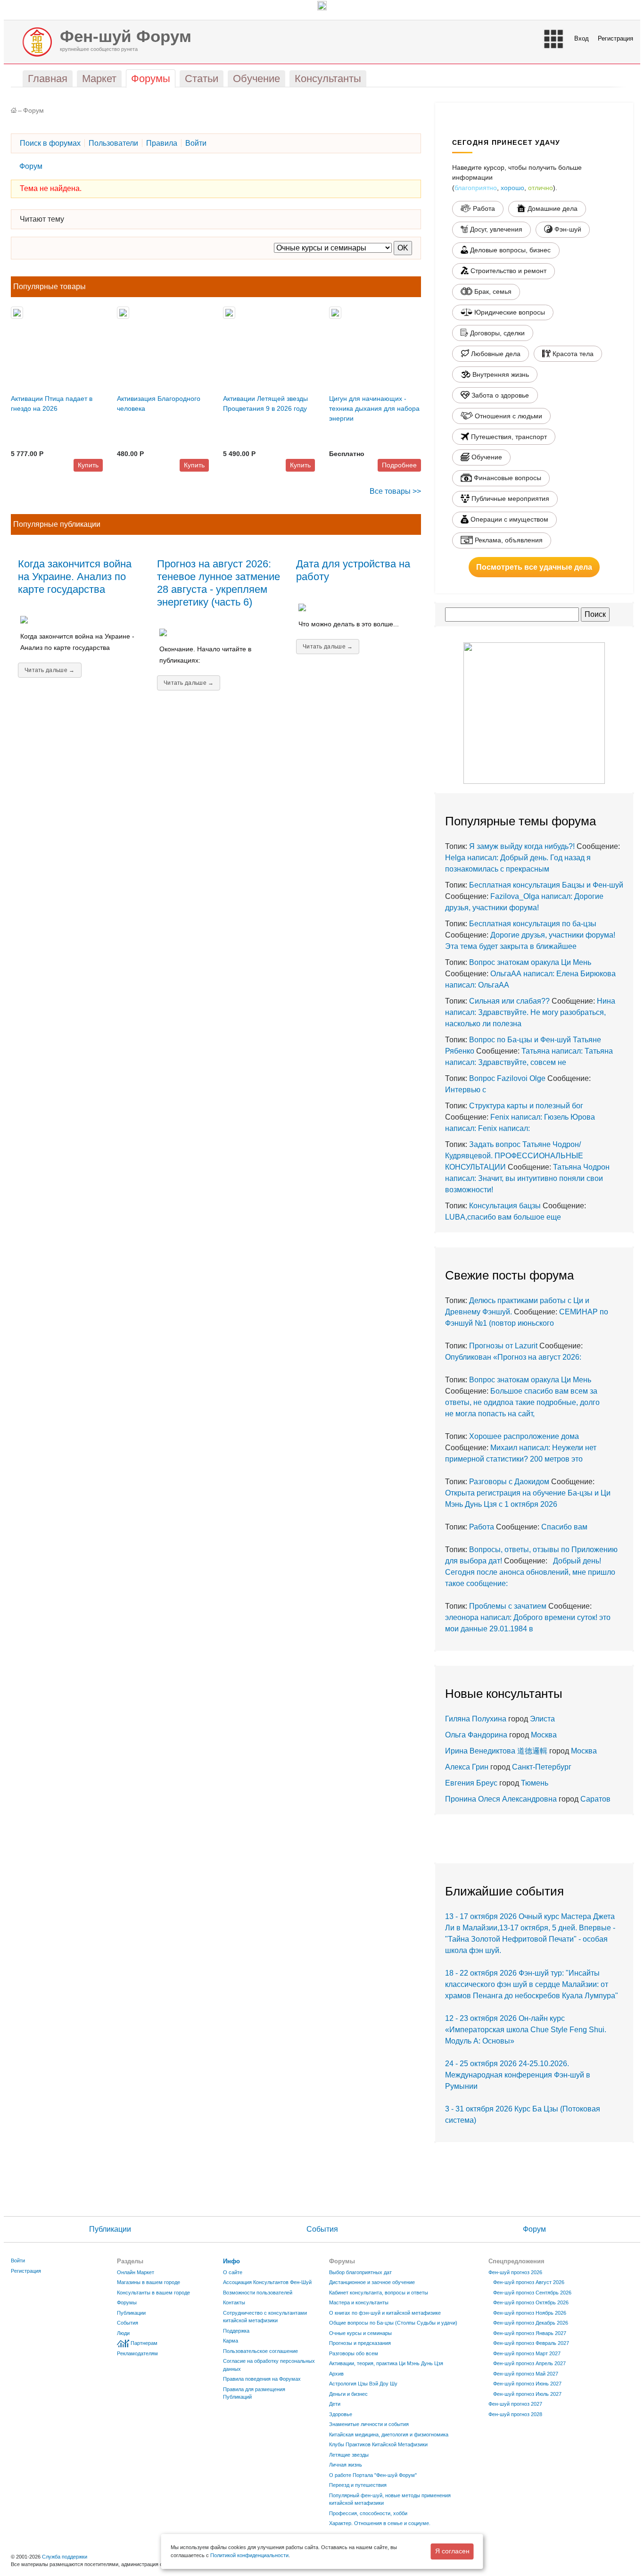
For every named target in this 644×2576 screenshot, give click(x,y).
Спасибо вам (564, 1527)
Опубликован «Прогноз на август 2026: (513, 1357)
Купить (88, 465)
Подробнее (399, 465)
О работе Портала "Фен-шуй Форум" (373, 2475)
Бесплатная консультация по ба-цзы (533, 924)
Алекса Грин (467, 1767)
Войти (18, 2260)
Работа (482, 1527)
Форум (33, 111)
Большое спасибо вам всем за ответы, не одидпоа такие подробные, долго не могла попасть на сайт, (522, 1402)
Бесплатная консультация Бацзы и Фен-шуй (546, 885)
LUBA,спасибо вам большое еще (503, 1217)
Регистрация (615, 38)
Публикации (110, 2229)
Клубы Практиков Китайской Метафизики (378, 2444)
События (322, 2229)
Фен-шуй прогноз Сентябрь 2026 (532, 2293)
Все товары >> (395, 491)
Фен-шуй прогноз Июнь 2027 (527, 2384)
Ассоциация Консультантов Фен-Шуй (267, 2282)
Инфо (231, 2261)
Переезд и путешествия (358, 2485)
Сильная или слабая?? (509, 1001)
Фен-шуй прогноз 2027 (515, 2404)
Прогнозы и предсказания (360, 2343)
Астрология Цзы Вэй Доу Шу (363, 2384)
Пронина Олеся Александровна (502, 1799)
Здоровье (341, 2414)
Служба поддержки (65, 2557)
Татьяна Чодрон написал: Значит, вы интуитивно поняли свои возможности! (527, 1178)
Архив (336, 2374)
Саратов (595, 1799)
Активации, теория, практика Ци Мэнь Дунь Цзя (386, 2363)
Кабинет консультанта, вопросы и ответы (379, 2293)
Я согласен (452, 2551)
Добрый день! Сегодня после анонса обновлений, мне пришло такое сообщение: (530, 1572)
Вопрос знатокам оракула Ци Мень (530, 962)
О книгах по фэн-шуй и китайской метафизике (385, 2313)
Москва (544, 1735)
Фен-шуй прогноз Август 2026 (529, 2282)
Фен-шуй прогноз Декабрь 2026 (531, 2323)
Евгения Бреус (471, 1783)
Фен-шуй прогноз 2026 (515, 2272)
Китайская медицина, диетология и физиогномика (389, 2435)
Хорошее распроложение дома (524, 1436)
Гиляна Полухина (476, 1719)
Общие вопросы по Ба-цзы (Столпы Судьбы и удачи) (393, 2323)
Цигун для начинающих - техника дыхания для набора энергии (374, 408)
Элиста (542, 1719)
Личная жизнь (346, 2465)
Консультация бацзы (505, 1206)
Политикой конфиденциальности (249, 2555)
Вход (582, 38)
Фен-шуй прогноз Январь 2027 (530, 2333)
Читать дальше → (50, 670)
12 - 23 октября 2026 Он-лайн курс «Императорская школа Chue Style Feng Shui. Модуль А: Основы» (526, 2030)
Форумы (127, 2302)
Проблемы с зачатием (508, 1606)
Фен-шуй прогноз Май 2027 (526, 2374)
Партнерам (144, 2343)
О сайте (233, 2272)
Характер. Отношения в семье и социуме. (380, 2523)
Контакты (234, 2302)
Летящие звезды (349, 2455)
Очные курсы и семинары (360, 2333)
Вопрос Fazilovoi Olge (507, 1078)
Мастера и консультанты (359, 2302)
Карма (231, 2341)
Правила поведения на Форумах (262, 2379)
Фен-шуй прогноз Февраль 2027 (531, 2343)
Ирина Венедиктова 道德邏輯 (496, 1751)
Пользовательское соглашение (260, 2351)
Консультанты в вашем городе (153, 2293)
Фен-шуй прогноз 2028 (515, 2414)
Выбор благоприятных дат (360, 2272)
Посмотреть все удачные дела (534, 567)
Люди (123, 2333)
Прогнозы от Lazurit (503, 1346)
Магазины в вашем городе (149, 2282)
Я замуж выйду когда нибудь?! (522, 846)
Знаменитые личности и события (369, 2424)
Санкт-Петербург (542, 1767)
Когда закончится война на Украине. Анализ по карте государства (75, 577)
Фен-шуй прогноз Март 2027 (527, 2353)
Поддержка (236, 2331)
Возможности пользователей (258, 2293)
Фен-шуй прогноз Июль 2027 (527, 2394)
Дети (335, 2404)
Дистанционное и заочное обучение (372, 2282)
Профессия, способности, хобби (368, 2513)
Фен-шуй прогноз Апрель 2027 (529, 2363)
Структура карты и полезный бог (526, 1106)
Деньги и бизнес (348, 2394)
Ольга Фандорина (476, 1735)
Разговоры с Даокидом (509, 1482)
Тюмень (535, 1783)
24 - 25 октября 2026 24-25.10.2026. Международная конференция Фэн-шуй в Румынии (518, 2075)
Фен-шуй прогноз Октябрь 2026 (531, 2302)
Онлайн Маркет (136, 2272)
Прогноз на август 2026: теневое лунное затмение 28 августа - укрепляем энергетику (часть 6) (219, 583)
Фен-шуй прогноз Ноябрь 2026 (530, 2313)
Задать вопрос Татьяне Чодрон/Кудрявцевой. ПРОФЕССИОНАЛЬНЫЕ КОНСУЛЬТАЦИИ (514, 1156)
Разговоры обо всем (354, 2353)
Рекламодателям (137, 2353)
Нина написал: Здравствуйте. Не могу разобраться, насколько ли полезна (530, 1012)
